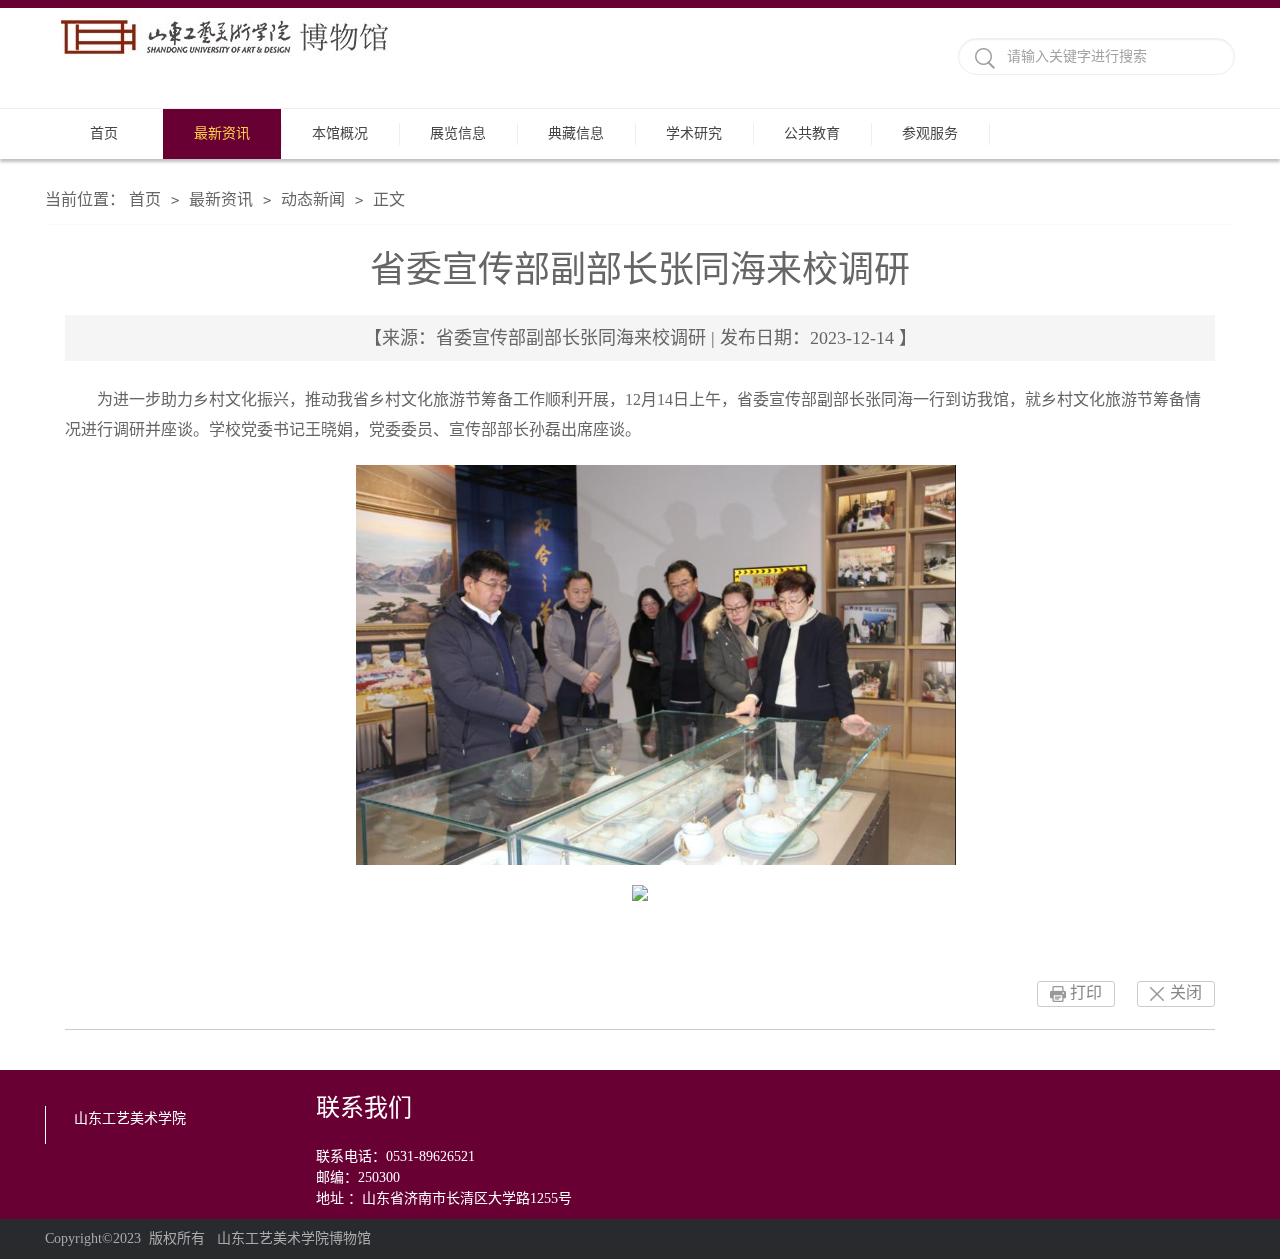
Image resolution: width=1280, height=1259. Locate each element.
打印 (1086, 992)
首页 (104, 133)
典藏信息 (576, 133)
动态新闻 (313, 199)
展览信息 (458, 133)
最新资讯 (222, 133)
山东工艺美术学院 (130, 1118)
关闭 (1186, 992)
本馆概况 (340, 133)
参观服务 (930, 133)
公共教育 (812, 133)
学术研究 (694, 133)
